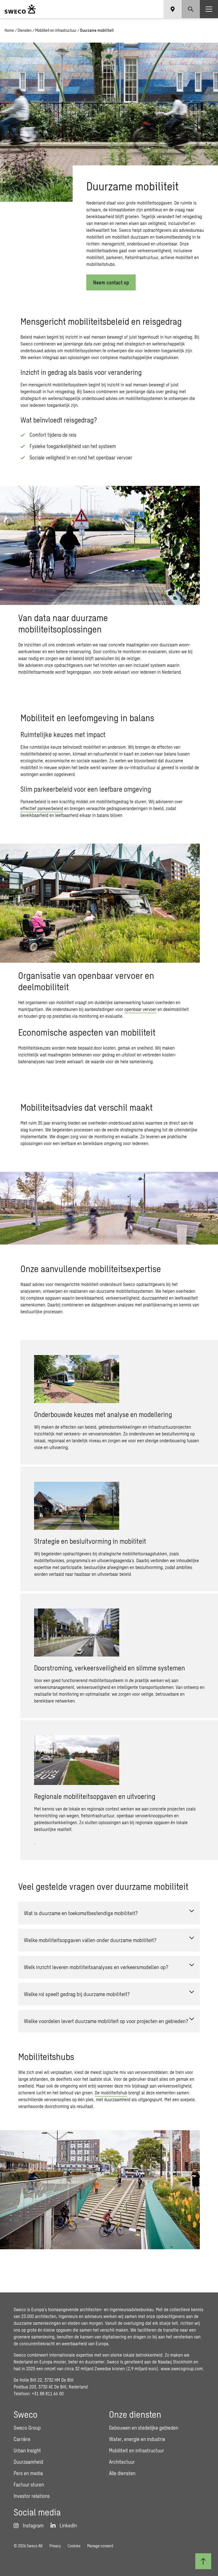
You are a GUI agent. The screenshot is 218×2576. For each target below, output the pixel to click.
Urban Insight (27, 2450)
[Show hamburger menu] (209, 9)
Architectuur (122, 2462)
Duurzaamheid (28, 2462)
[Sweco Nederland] (20, 9)
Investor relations (32, 2496)
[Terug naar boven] (203, 2561)
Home (9, 30)
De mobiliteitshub (111, 2093)
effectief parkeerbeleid (42, 808)
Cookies (74, 2546)
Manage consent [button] (100, 2546)
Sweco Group (27, 2428)
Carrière (22, 2439)
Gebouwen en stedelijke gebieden (144, 2428)
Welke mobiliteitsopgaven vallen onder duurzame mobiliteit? (90, 1940)
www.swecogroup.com (182, 2368)
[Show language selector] (173, 9)
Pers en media (28, 2473)
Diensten (25, 30)
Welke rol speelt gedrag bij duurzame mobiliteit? (77, 1994)
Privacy (55, 2546)
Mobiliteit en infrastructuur (56, 30)
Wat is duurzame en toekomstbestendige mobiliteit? (81, 1913)
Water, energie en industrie (137, 2439)
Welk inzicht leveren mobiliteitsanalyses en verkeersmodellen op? (96, 1967)
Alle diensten (122, 2473)
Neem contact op (111, 282)
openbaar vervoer (140, 1009)
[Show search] (191, 9)
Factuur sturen (29, 2485)
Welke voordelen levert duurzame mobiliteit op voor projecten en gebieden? (106, 2021)
